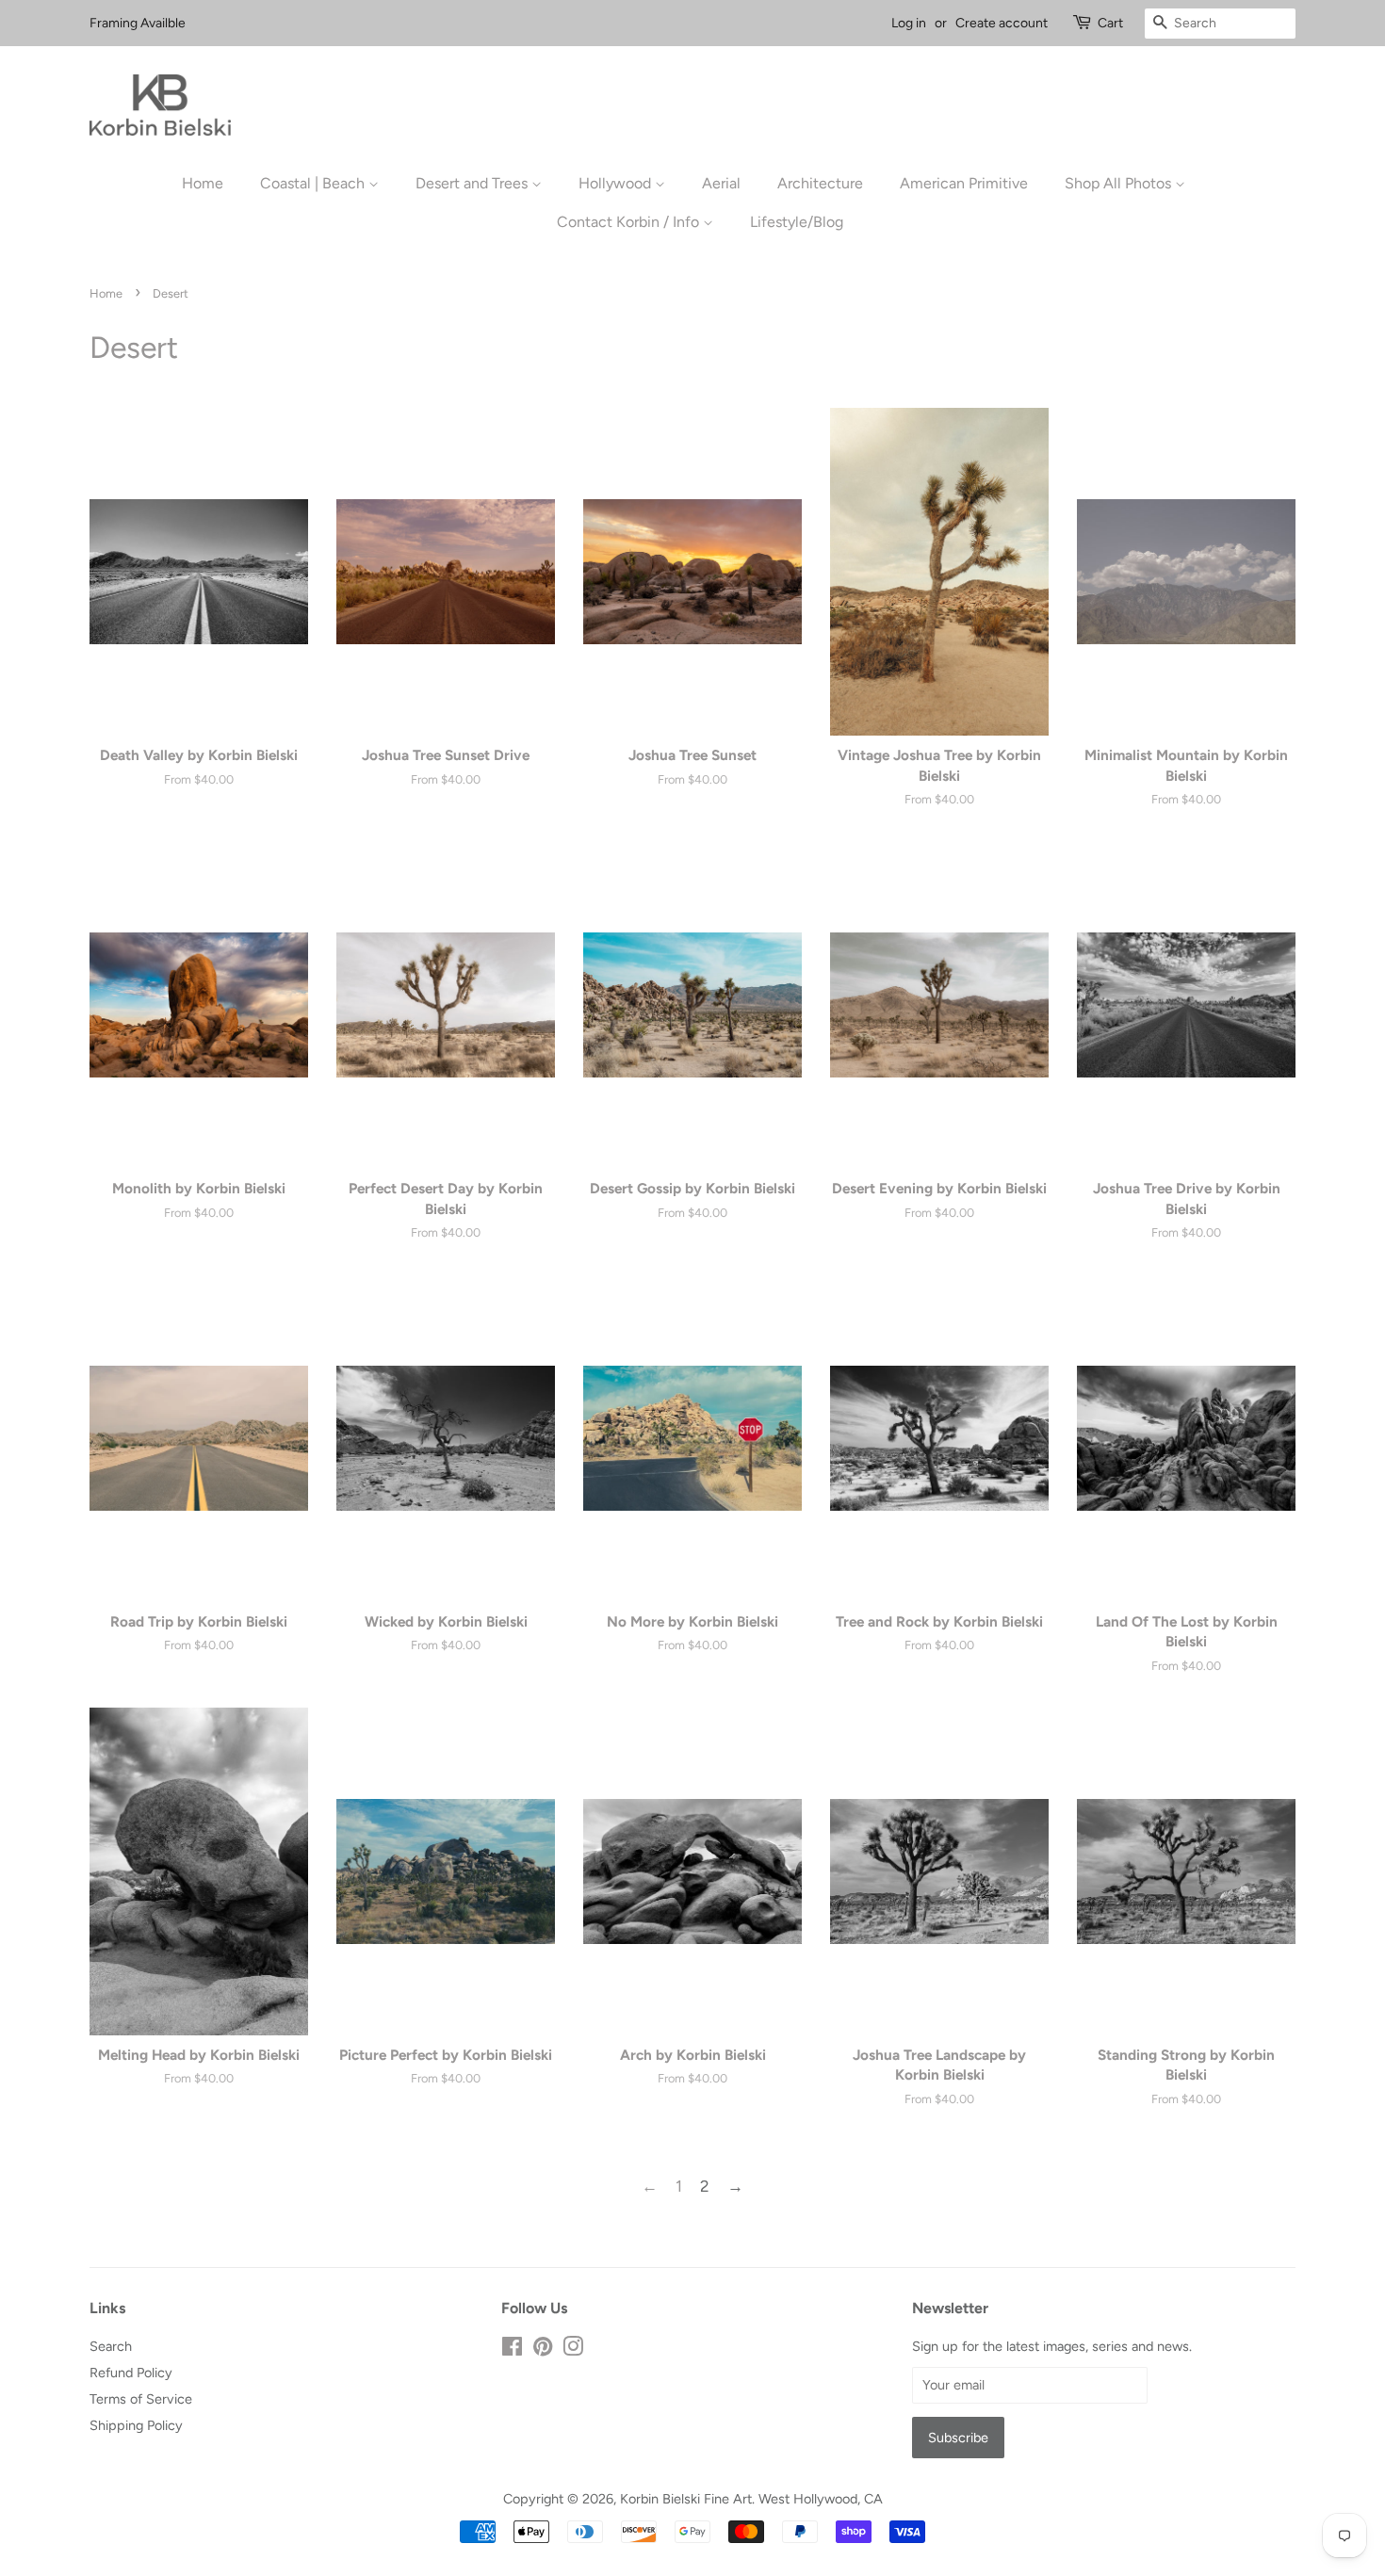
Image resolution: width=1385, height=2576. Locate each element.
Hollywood (617, 183)
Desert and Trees (473, 183)
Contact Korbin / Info (630, 222)
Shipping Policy (136, 2425)
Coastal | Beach (314, 183)
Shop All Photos (1120, 183)
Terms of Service (141, 2399)
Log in (909, 23)
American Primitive (964, 183)
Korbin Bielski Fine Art (686, 2499)
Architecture (820, 183)
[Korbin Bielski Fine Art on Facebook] (512, 2350)
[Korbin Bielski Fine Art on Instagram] (573, 2350)
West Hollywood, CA (821, 2499)
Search (111, 2346)
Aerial (721, 183)
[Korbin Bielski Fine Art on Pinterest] (543, 2350)
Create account (1002, 23)
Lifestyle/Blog (797, 222)
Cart (1110, 23)
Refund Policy (131, 2373)
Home (203, 183)
